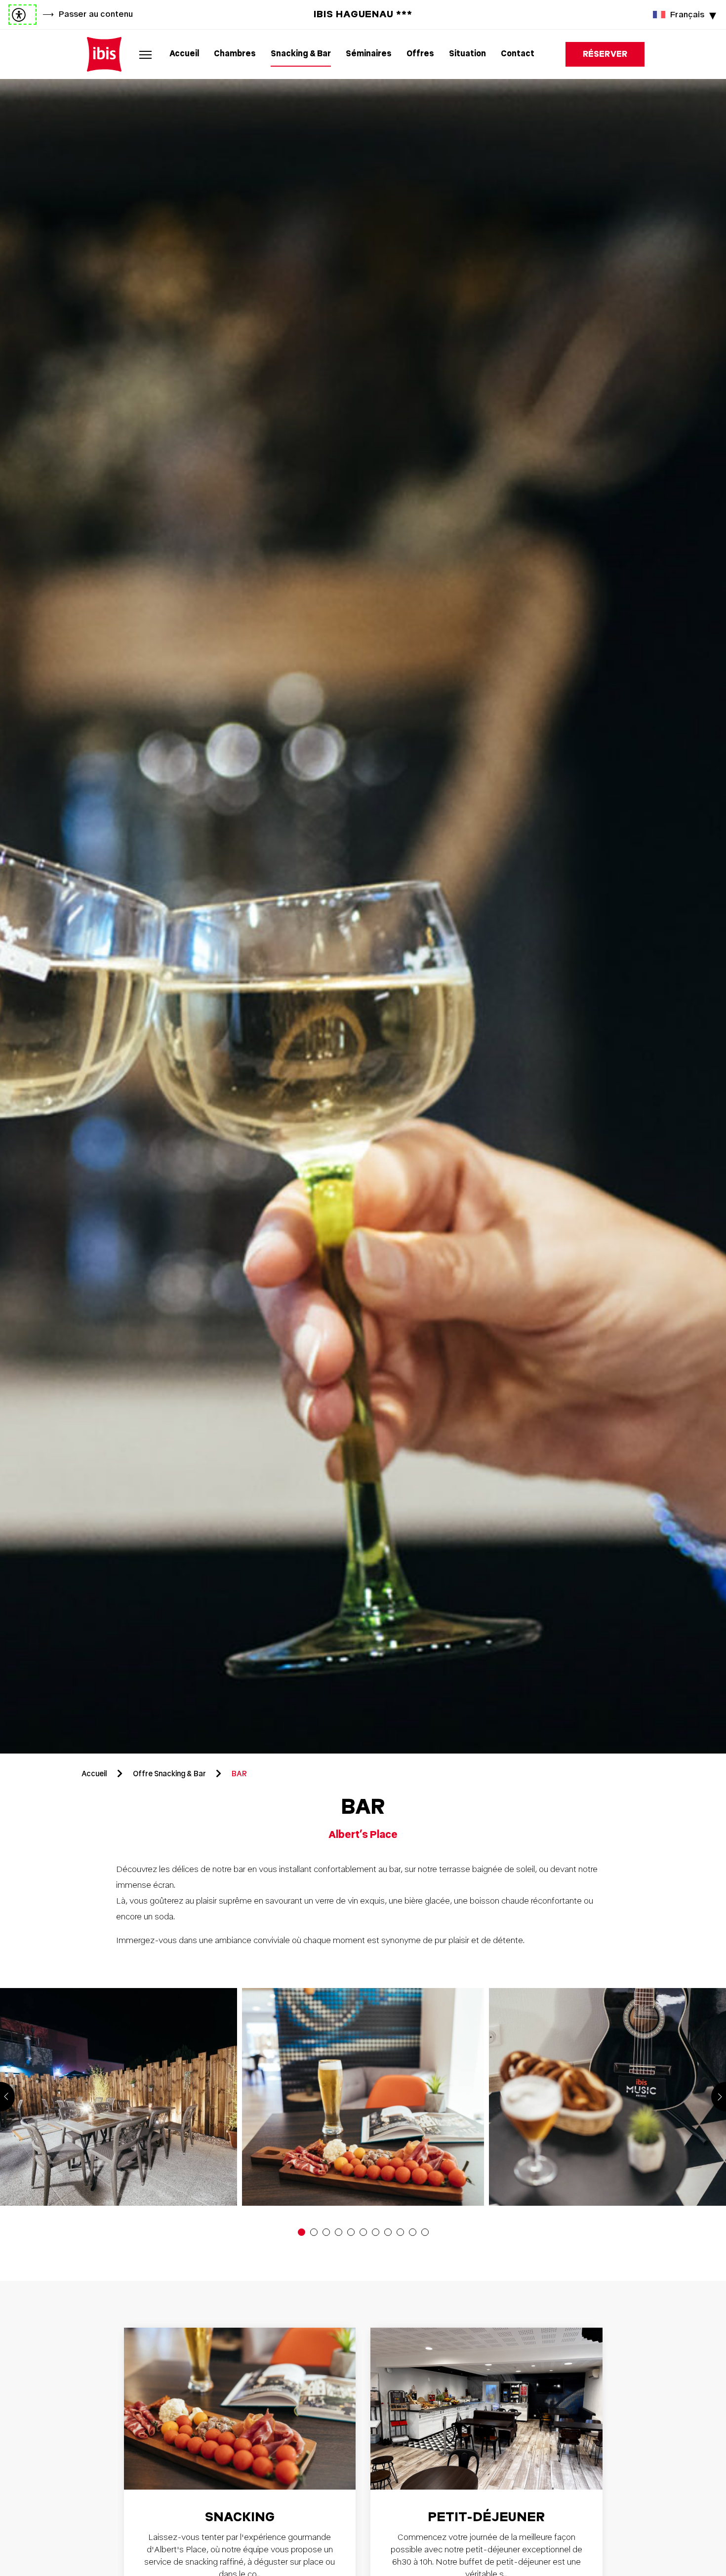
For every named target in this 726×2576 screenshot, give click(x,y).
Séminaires (369, 54)
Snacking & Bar (301, 54)
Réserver (605, 54)
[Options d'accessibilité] (22, 15)
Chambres (235, 54)
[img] (104, 54)
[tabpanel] (363, 916)
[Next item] (719, 2097)
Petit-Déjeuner (486, 2517)
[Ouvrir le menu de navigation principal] (145, 54)
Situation (467, 54)
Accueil (184, 54)
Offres (420, 54)
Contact (518, 54)
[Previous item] (7, 2097)
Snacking (240, 2517)
